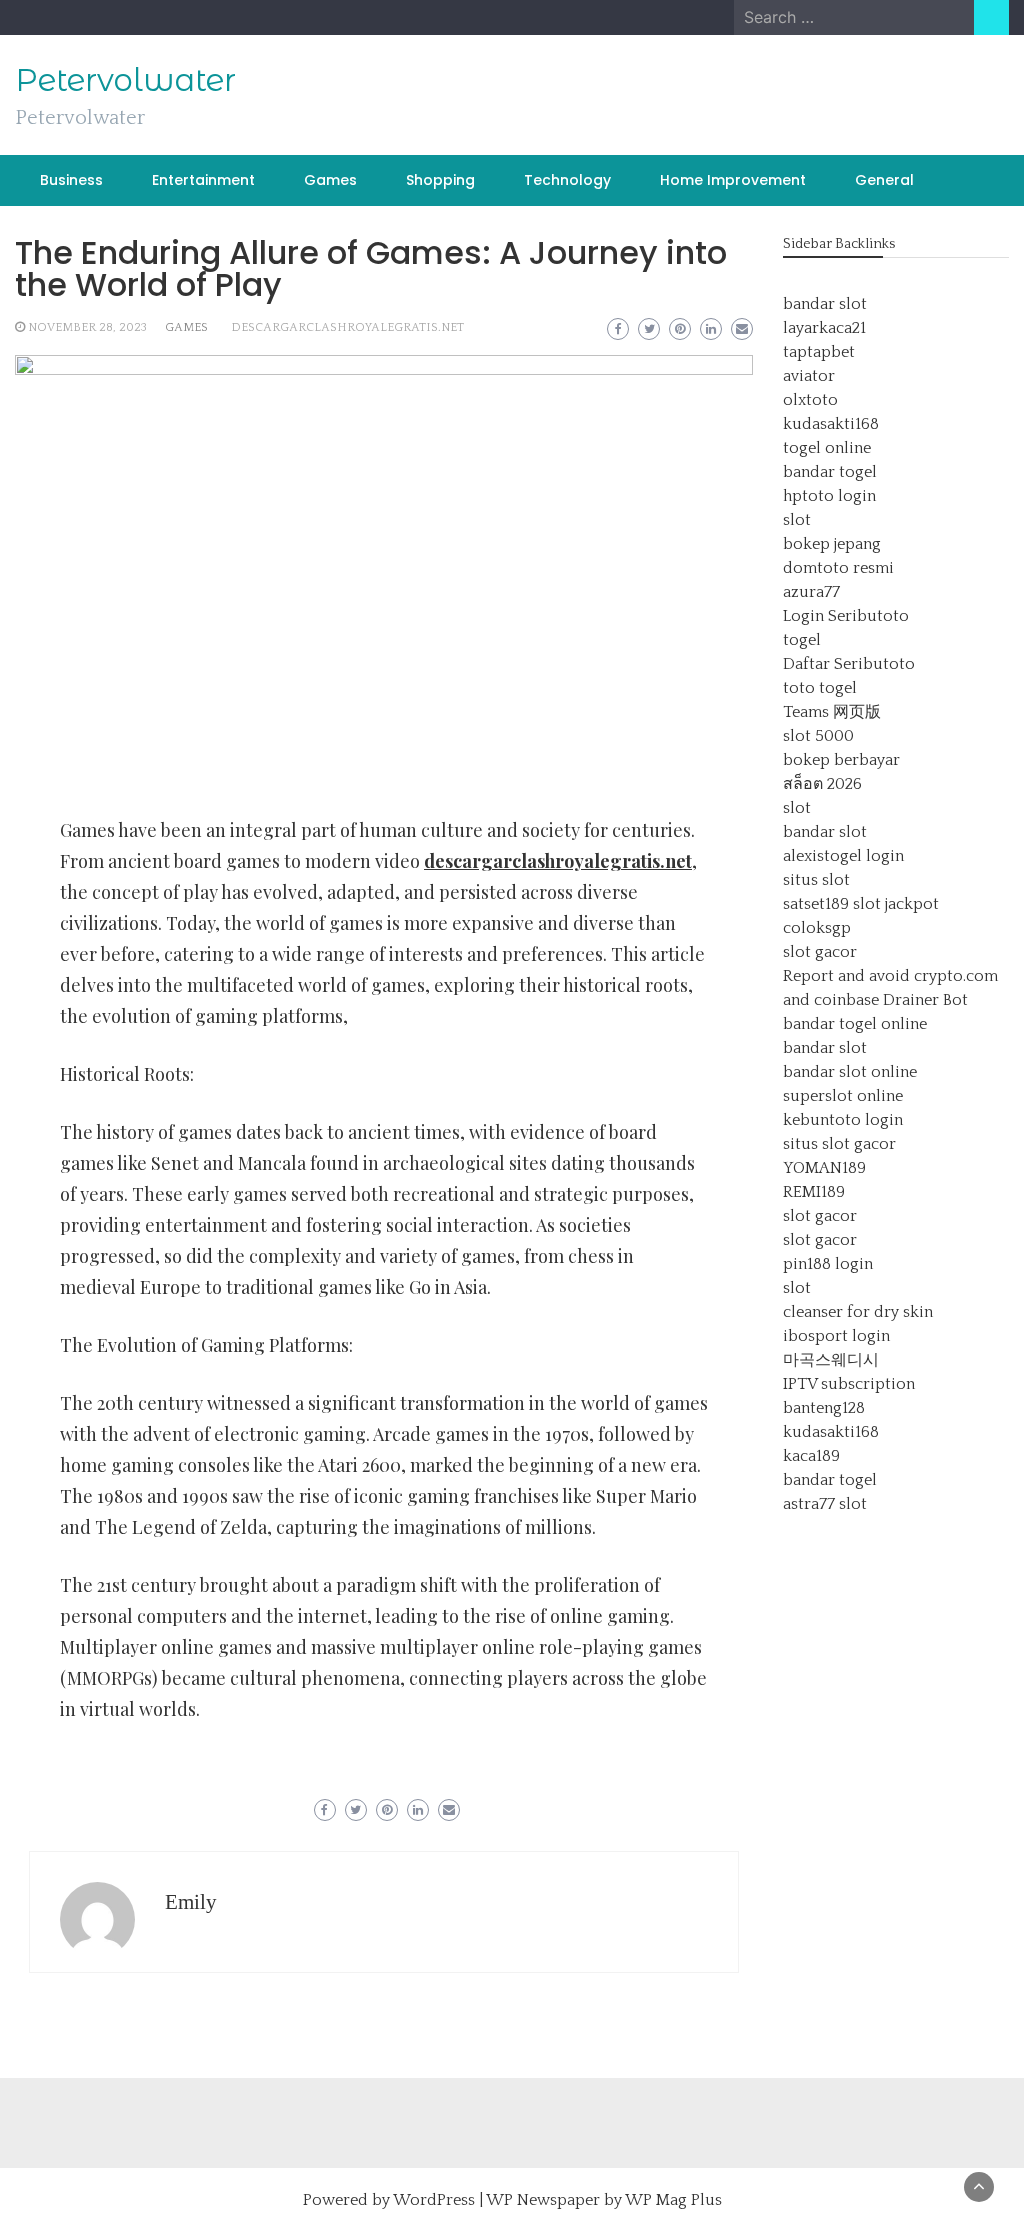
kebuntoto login (843, 1120)
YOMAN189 (824, 1168)
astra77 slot (825, 1504)
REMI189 (814, 1192)
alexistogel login (843, 856)
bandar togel (830, 472)
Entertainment (203, 180)
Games (330, 180)
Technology (567, 180)
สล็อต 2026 (822, 784)
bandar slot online (850, 1072)
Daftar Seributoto (849, 664)
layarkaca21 (824, 328)
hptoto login (829, 496)
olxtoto (810, 400)
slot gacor (820, 952)
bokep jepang (832, 544)
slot (797, 520)
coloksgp (817, 928)
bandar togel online (855, 1024)
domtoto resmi (838, 568)
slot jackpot (896, 904)
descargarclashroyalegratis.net (347, 327)
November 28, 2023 (87, 327)
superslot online (843, 1096)
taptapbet (819, 352)
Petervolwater (125, 80)
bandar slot (825, 304)
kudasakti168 (831, 424)
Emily (191, 1902)
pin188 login (828, 1264)
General (884, 180)
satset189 (816, 904)
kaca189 (811, 1456)
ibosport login (836, 1336)
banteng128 (824, 1408)
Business (71, 180)
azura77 (811, 592)
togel (802, 640)
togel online (827, 448)
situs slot (816, 880)
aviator (809, 376)
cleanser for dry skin (858, 1312)
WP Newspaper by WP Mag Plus (604, 2200)
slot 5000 (818, 736)
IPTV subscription (849, 1384)
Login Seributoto (846, 616)
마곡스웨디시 (831, 1360)
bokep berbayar (841, 760)
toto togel (820, 688)
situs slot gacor (839, 1144)
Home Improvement (733, 180)
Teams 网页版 (832, 712)
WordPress (434, 2200)
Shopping (440, 180)
